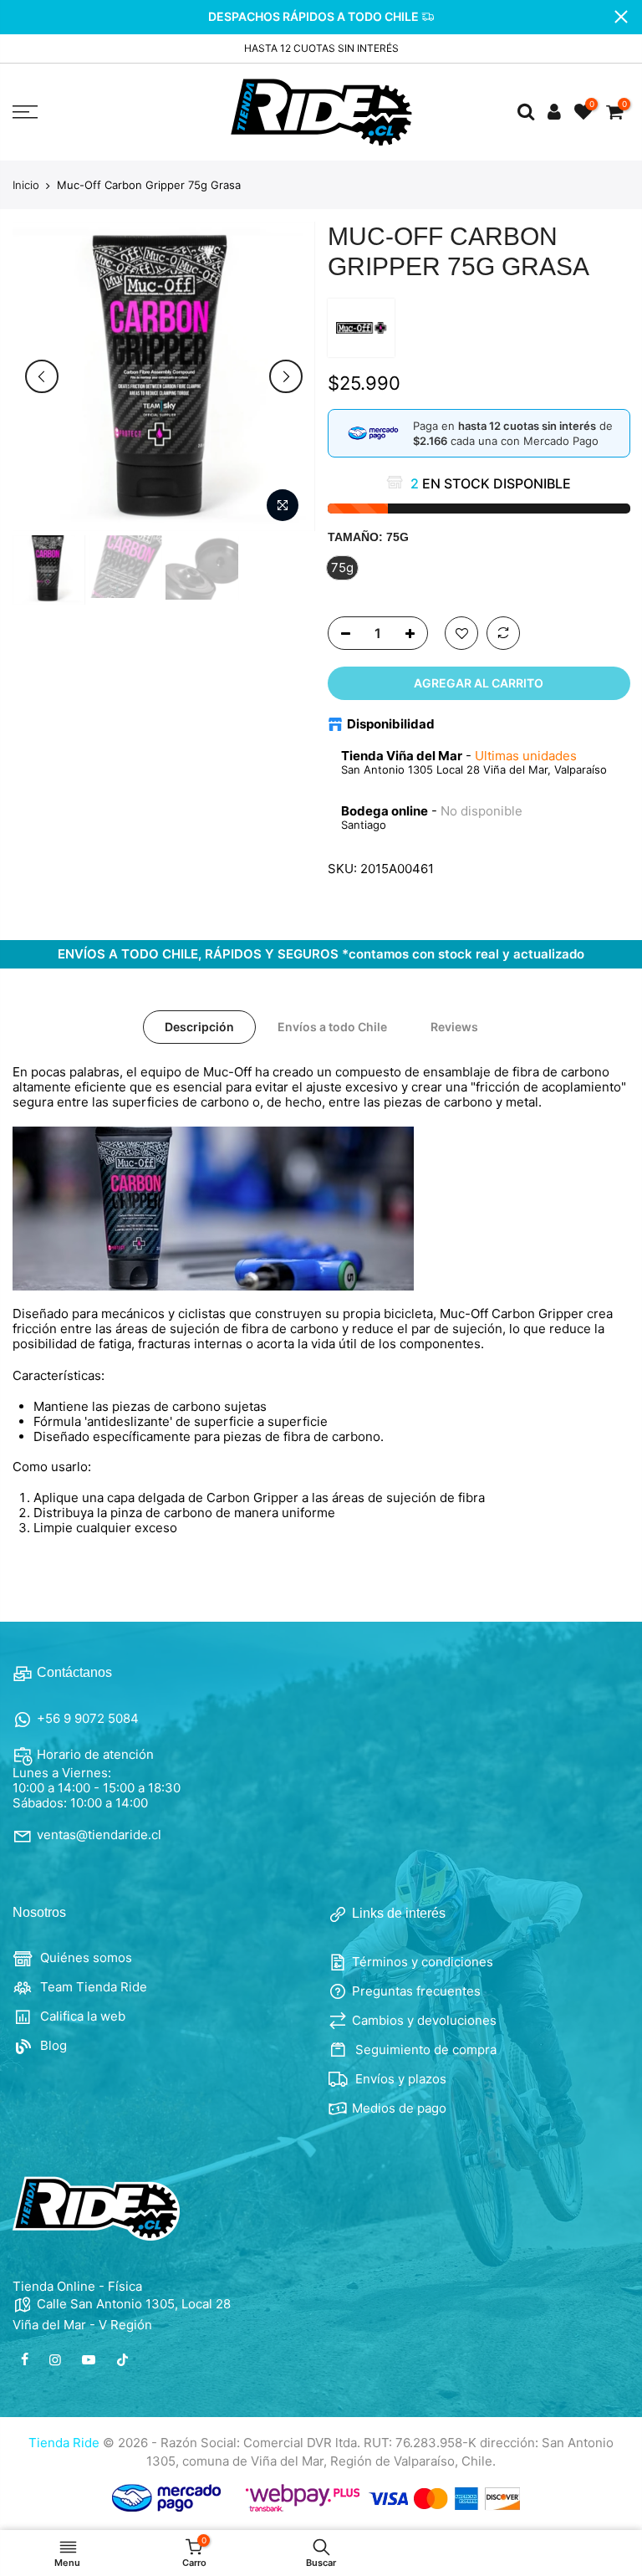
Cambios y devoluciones (424, 2020)
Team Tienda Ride (92, 1987)
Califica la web (81, 2016)
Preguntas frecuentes (416, 1991)
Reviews (454, 1027)
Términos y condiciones (423, 1962)
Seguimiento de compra (424, 2050)
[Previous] (42, 376)
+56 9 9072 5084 (88, 1718)
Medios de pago (399, 2108)
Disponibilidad (391, 724)
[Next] (286, 376)
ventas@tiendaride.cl (99, 1835)
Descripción (199, 1027)
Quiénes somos (84, 1958)
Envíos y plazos (399, 2079)
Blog (52, 2045)
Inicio (26, 185)
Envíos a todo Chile (332, 1027)
